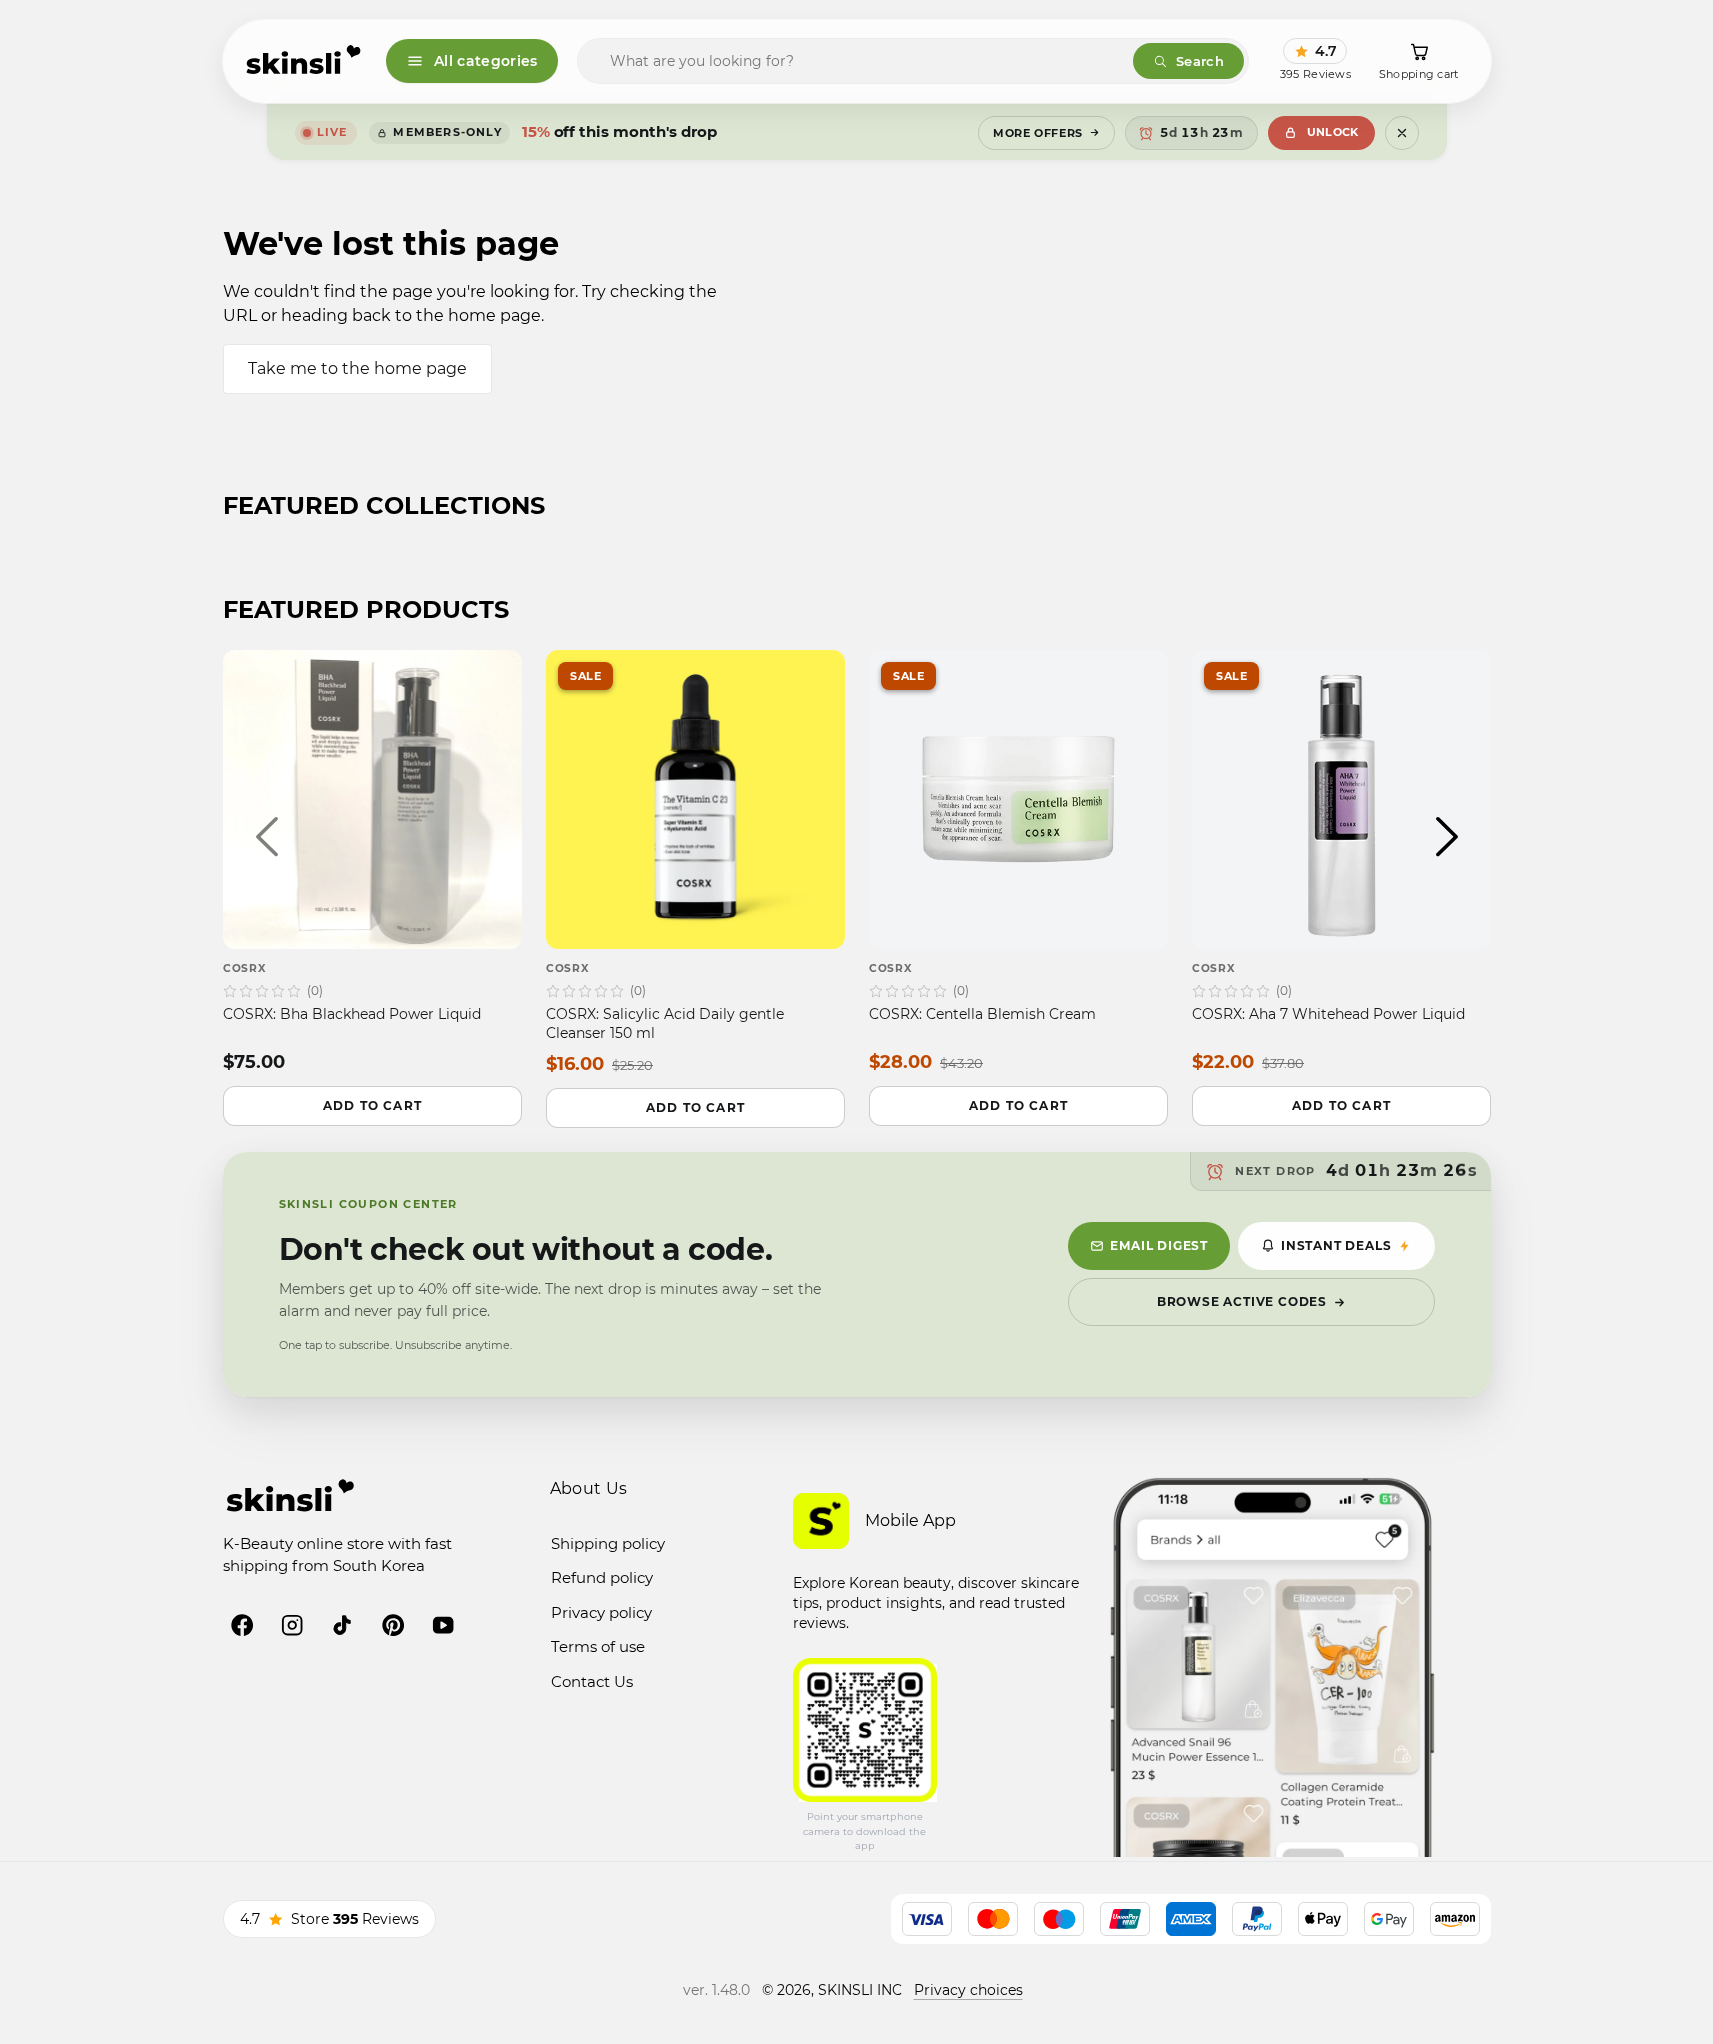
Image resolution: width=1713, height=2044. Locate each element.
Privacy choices (968, 1990)
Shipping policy (608, 1543)
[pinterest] (393, 1625)
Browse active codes (1242, 1301)
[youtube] (443, 1625)
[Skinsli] (304, 61)
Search (1200, 61)
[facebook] (242, 1625)
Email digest (1159, 1245)
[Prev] (267, 836)
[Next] (1447, 836)
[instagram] (292, 1625)
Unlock (1333, 132)
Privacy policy (601, 1612)
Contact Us (592, 1681)
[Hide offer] (1402, 133)
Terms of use (598, 1646)
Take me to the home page (357, 368)
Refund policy (602, 1577)
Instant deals (1336, 1245)
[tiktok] (342, 1625)
